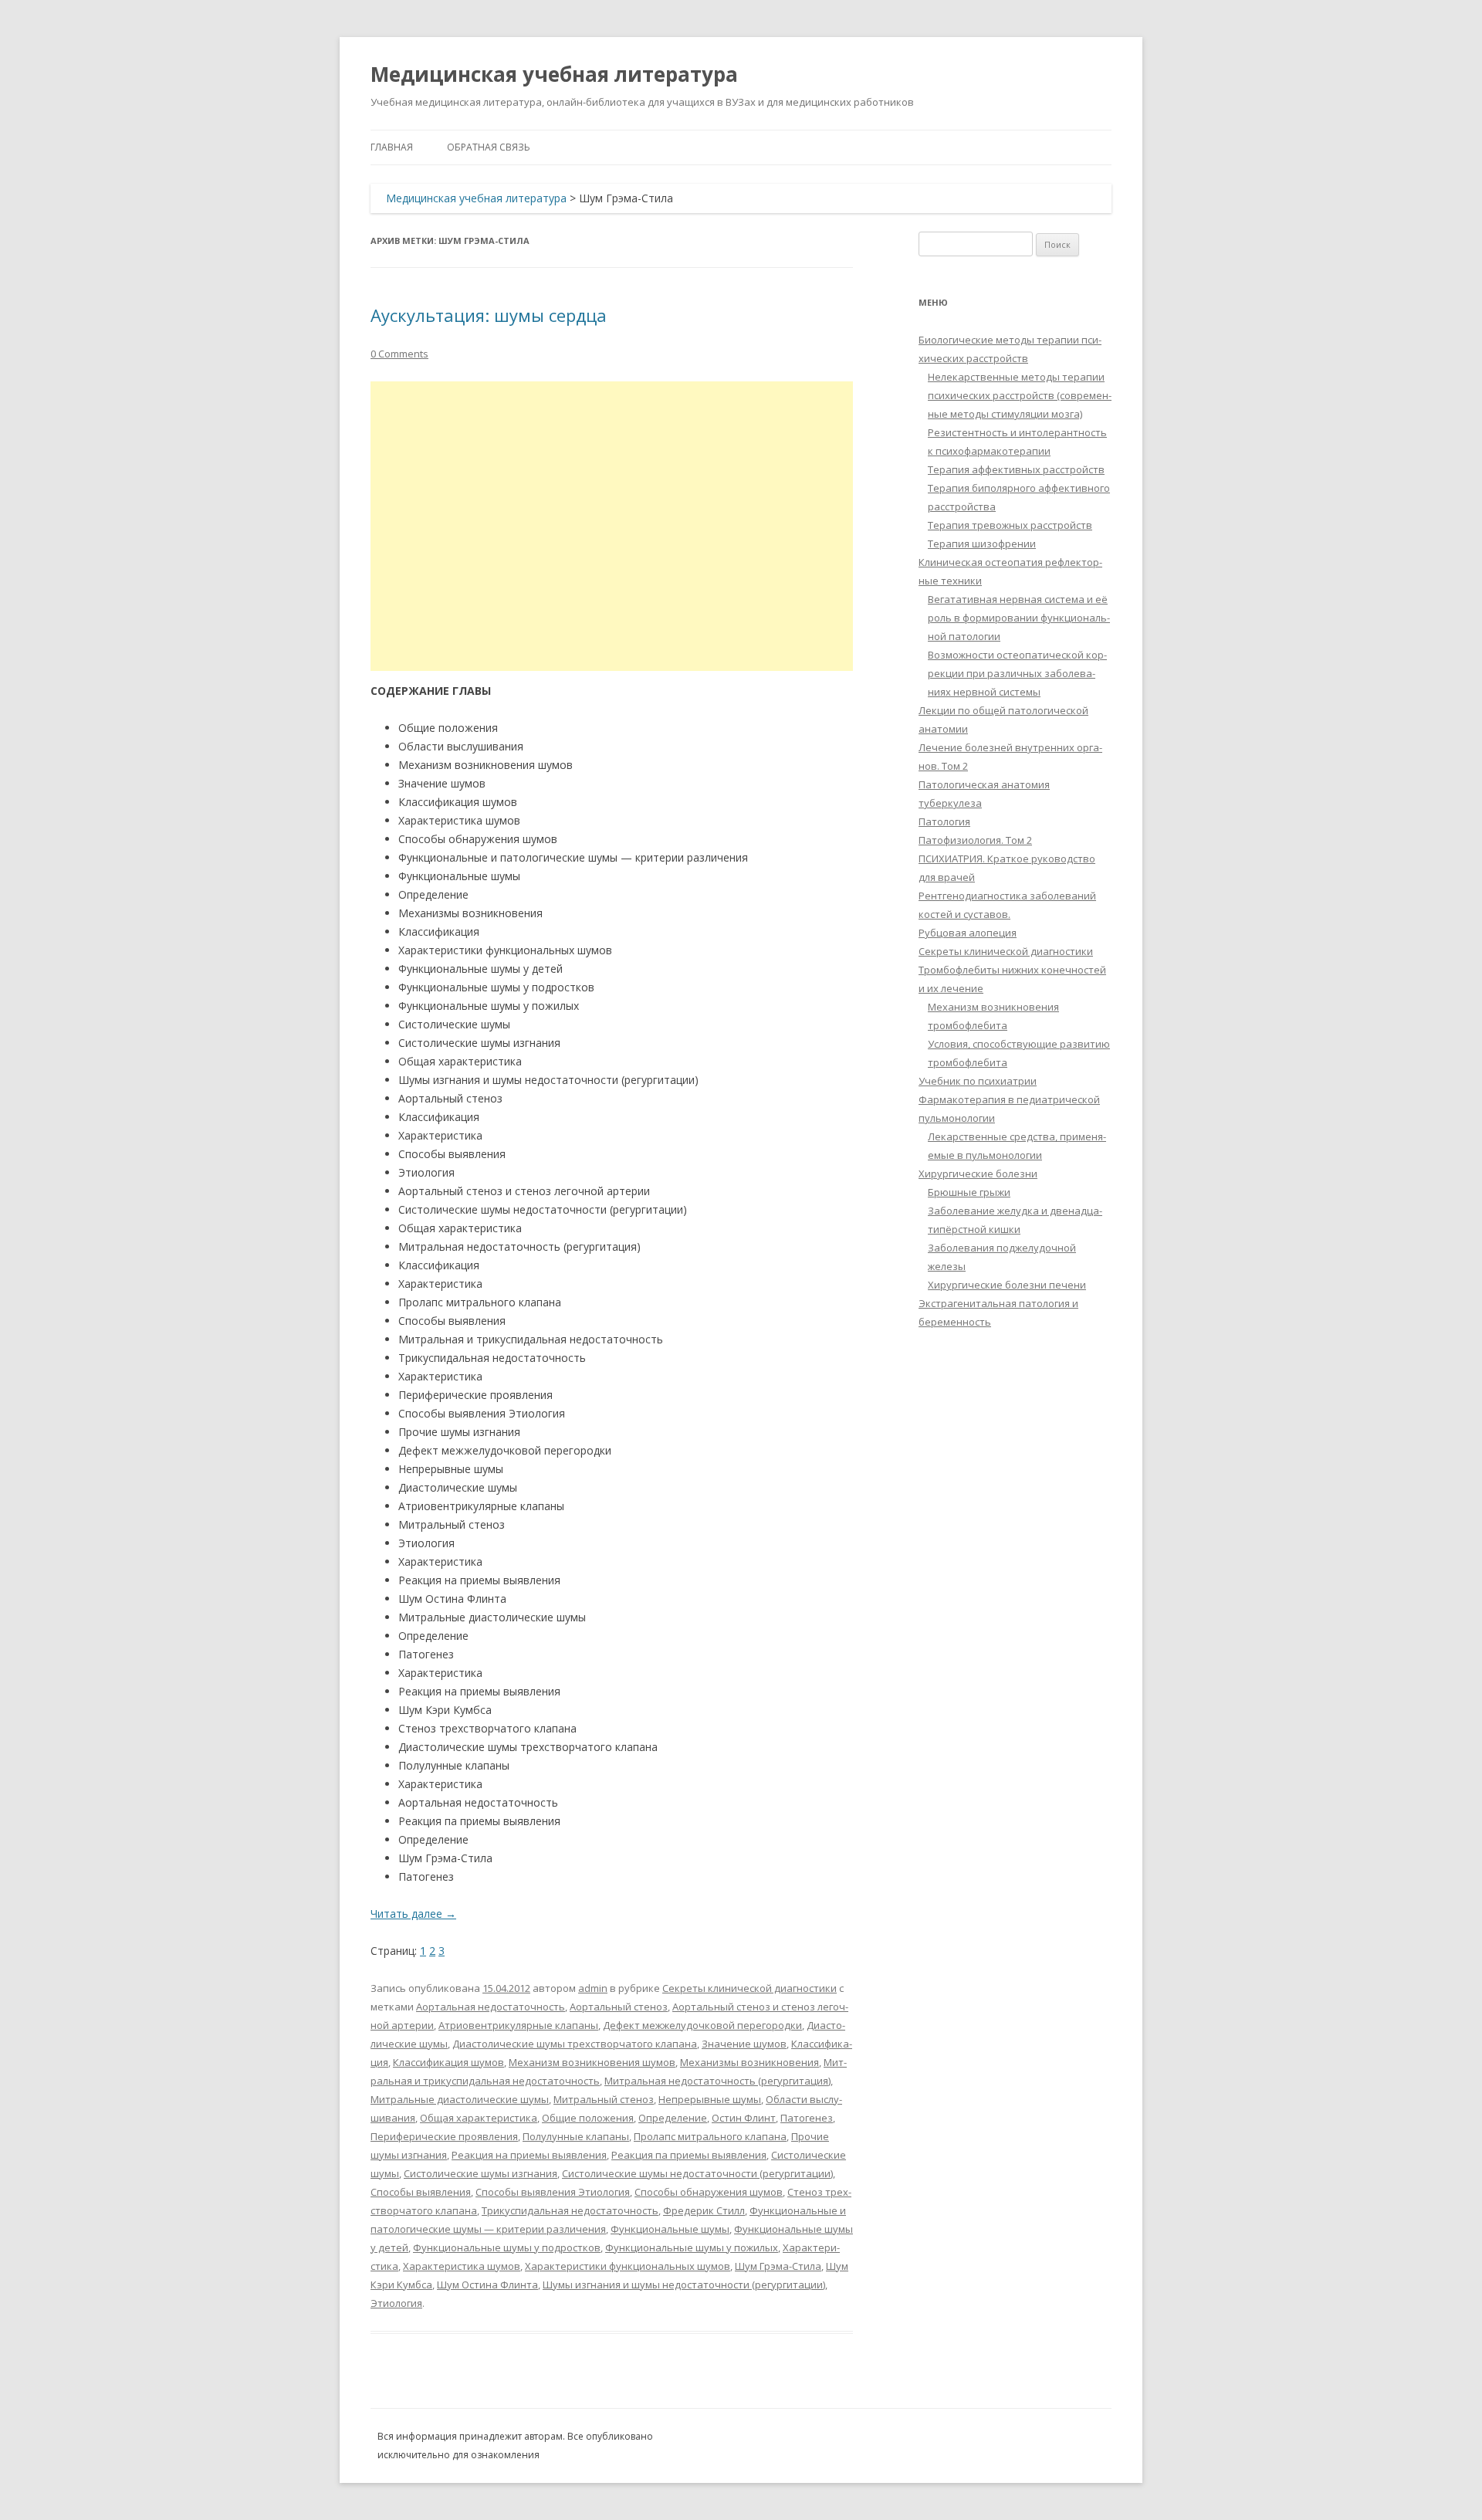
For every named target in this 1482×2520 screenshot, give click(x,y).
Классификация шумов (448, 2062)
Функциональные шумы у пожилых (692, 2247)
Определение (673, 2118)
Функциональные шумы (670, 2229)
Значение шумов (744, 2044)
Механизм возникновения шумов (592, 2062)
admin (593, 1988)
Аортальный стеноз (619, 2007)
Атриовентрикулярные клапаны (518, 2025)
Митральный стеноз (604, 2099)
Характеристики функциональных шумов (628, 2266)
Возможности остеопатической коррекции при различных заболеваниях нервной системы (1017, 673)
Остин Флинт (744, 2118)
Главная (392, 147)
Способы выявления (421, 2192)
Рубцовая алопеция (968, 933)
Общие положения (588, 2118)
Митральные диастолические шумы (460, 2099)
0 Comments (399, 354)
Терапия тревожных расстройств (1010, 525)
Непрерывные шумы (710, 2099)
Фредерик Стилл (704, 2210)
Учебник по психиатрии (978, 1081)
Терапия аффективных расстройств (1016, 469)
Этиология (396, 2303)
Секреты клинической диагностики (749, 1988)
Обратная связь (489, 147)
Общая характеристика (479, 2118)
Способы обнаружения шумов (709, 2192)
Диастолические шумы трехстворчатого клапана (575, 2044)
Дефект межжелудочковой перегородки (702, 2025)
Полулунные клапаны (576, 2136)
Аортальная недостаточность (491, 2007)
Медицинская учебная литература (554, 74)
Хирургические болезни (978, 1174)
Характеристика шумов (462, 2266)
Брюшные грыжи (969, 1192)
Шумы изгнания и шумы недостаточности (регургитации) (684, 2285)
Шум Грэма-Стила (778, 2266)
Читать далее (413, 1914)
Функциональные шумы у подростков (507, 2247)
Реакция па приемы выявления (689, 2155)
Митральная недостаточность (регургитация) (717, 2081)
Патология (944, 821)
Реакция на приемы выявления (529, 2155)
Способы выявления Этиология (553, 2192)
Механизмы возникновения (749, 2062)
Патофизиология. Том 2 (975, 840)
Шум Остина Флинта (487, 2285)
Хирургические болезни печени (1007, 1285)
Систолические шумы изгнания (480, 2173)
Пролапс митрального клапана (710, 2136)
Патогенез (807, 2118)
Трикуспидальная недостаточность (570, 2210)
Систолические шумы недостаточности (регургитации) (697, 2173)
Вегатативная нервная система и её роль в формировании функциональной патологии (1019, 618)
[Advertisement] (612, 526)
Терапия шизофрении (982, 544)
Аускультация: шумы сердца (489, 315)
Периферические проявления (444, 2136)
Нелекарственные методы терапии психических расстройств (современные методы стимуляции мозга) (1020, 395)
